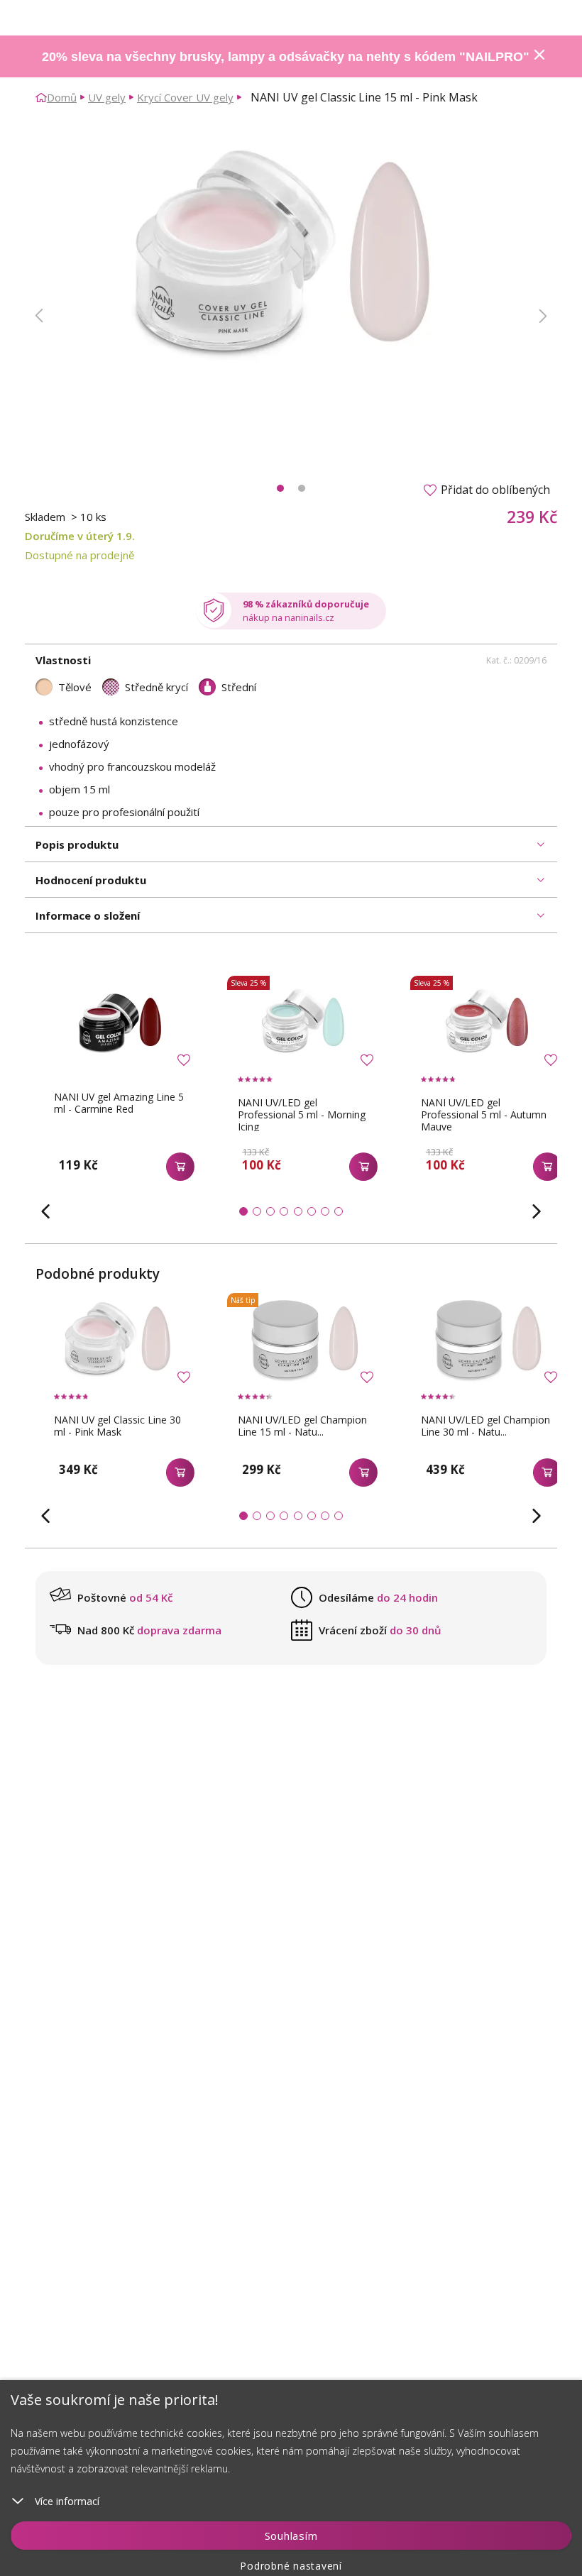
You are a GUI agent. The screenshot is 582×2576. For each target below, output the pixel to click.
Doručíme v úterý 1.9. (80, 536)
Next (543, 316)
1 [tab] (280, 488)
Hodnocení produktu (91, 880)
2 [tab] (302, 488)
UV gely (107, 97)
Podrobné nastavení (291, 2566)
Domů (62, 97)
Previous (39, 316)
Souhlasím (291, 2536)
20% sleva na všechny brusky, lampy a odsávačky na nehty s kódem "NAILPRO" (286, 57)
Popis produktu (77, 844)
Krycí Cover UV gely (185, 97)
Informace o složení (88, 915)
